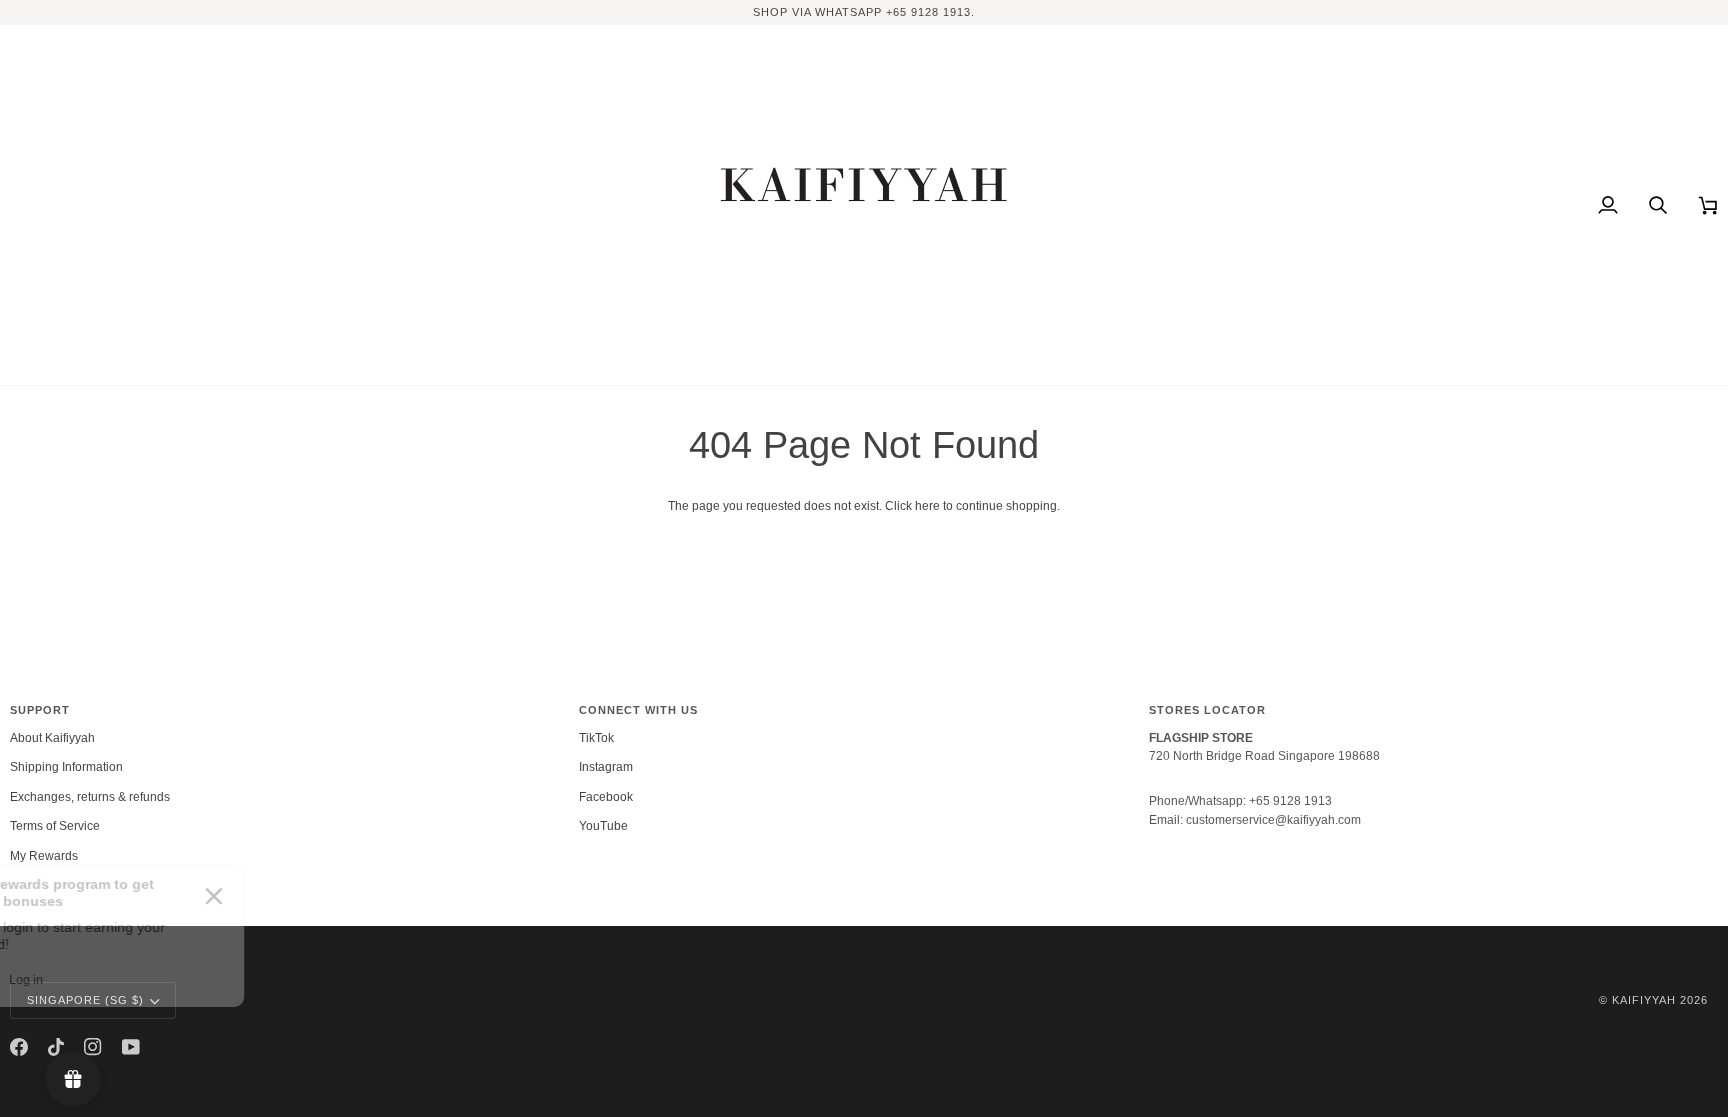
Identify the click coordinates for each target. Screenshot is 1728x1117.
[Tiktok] (56, 1047)
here (927, 506)
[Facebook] (19, 1047)
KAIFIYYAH (1644, 1000)
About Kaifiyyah (52, 738)
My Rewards (44, 856)
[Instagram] (93, 1047)
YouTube (603, 826)
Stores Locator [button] (1207, 710)
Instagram (606, 767)
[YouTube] (131, 1047)
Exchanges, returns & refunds (90, 797)
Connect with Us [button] (638, 710)
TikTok (596, 738)
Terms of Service (55, 826)
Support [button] (40, 710)
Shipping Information (66, 767)
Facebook (606, 797)
